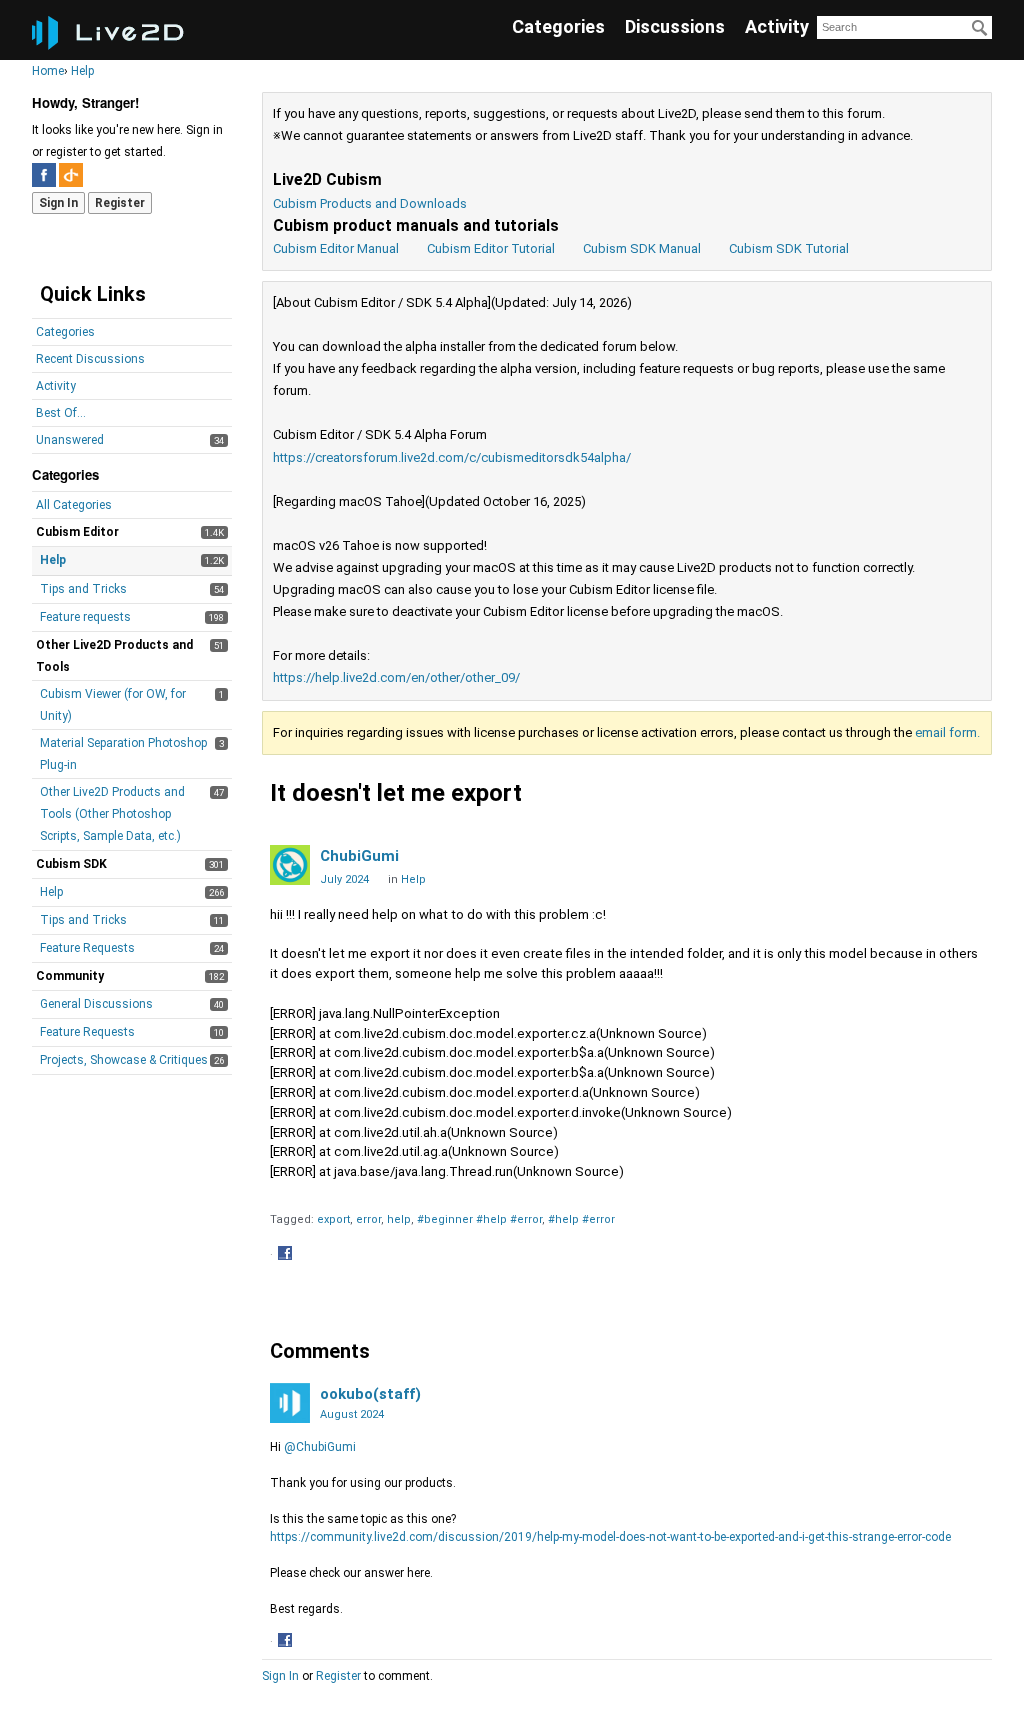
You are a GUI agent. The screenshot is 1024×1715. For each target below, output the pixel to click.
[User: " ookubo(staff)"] (290, 1403)
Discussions (675, 26)
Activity (777, 26)
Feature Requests (87, 948)
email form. (947, 732)
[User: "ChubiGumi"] (290, 865)
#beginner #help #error (479, 1219)
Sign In (58, 203)
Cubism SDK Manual (642, 248)
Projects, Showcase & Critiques (124, 1060)
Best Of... (61, 413)
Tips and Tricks (83, 589)
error (368, 1219)
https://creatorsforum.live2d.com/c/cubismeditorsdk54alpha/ (452, 457)
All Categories (74, 505)
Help (53, 560)
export (333, 1219)
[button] (287, 1255)
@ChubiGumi (320, 1447)
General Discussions (96, 1004)
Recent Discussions (90, 359)
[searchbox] (904, 27)
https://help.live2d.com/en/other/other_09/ (396, 677)
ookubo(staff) (370, 1394)
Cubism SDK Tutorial (789, 248)
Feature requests (85, 617)
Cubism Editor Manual (336, 248)
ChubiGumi (359, 856)
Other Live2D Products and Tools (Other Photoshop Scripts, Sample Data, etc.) (112, 814)
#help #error (581, 1219)
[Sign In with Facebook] (44, 175)
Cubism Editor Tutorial (491, 248)
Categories (558, 26)
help (399, 1219)
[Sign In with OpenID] (71, 175)
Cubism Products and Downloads (370, 203)
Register (120, 203)
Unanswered (70, 440)
